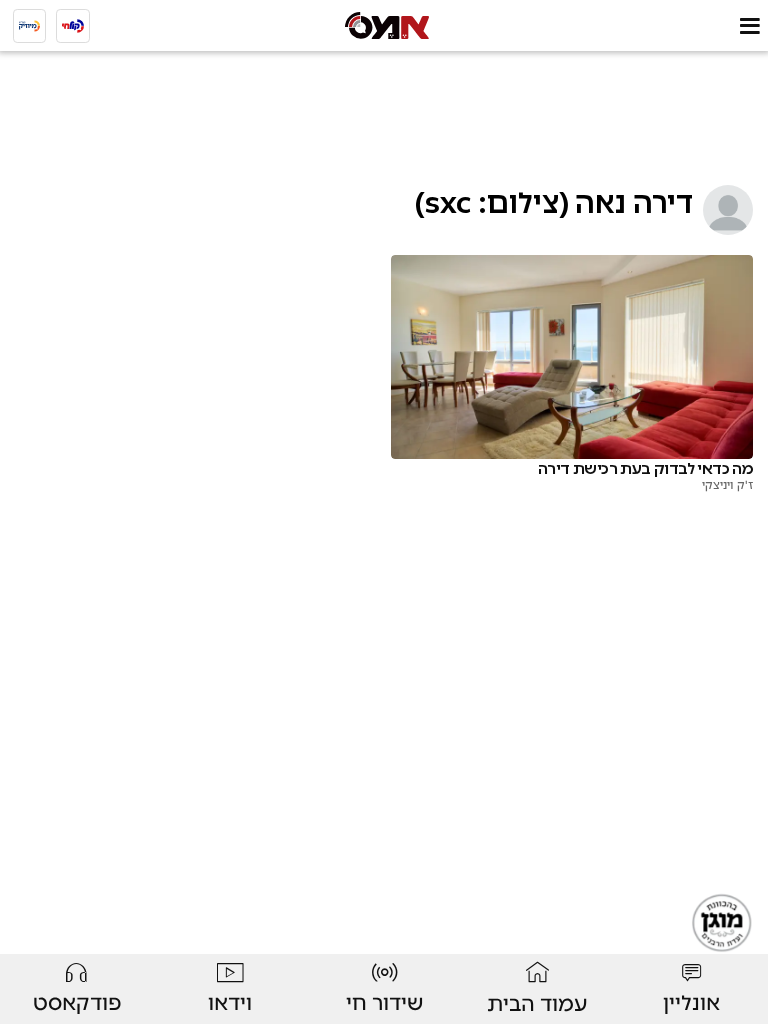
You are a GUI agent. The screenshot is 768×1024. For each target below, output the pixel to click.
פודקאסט (77, 1002)
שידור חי (384, 1002)
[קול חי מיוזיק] (30, 26)
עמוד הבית (537, 1003)
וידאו (230, 1002)
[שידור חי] (73, 26)
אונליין (691, 1002)
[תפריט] (749, 25)
